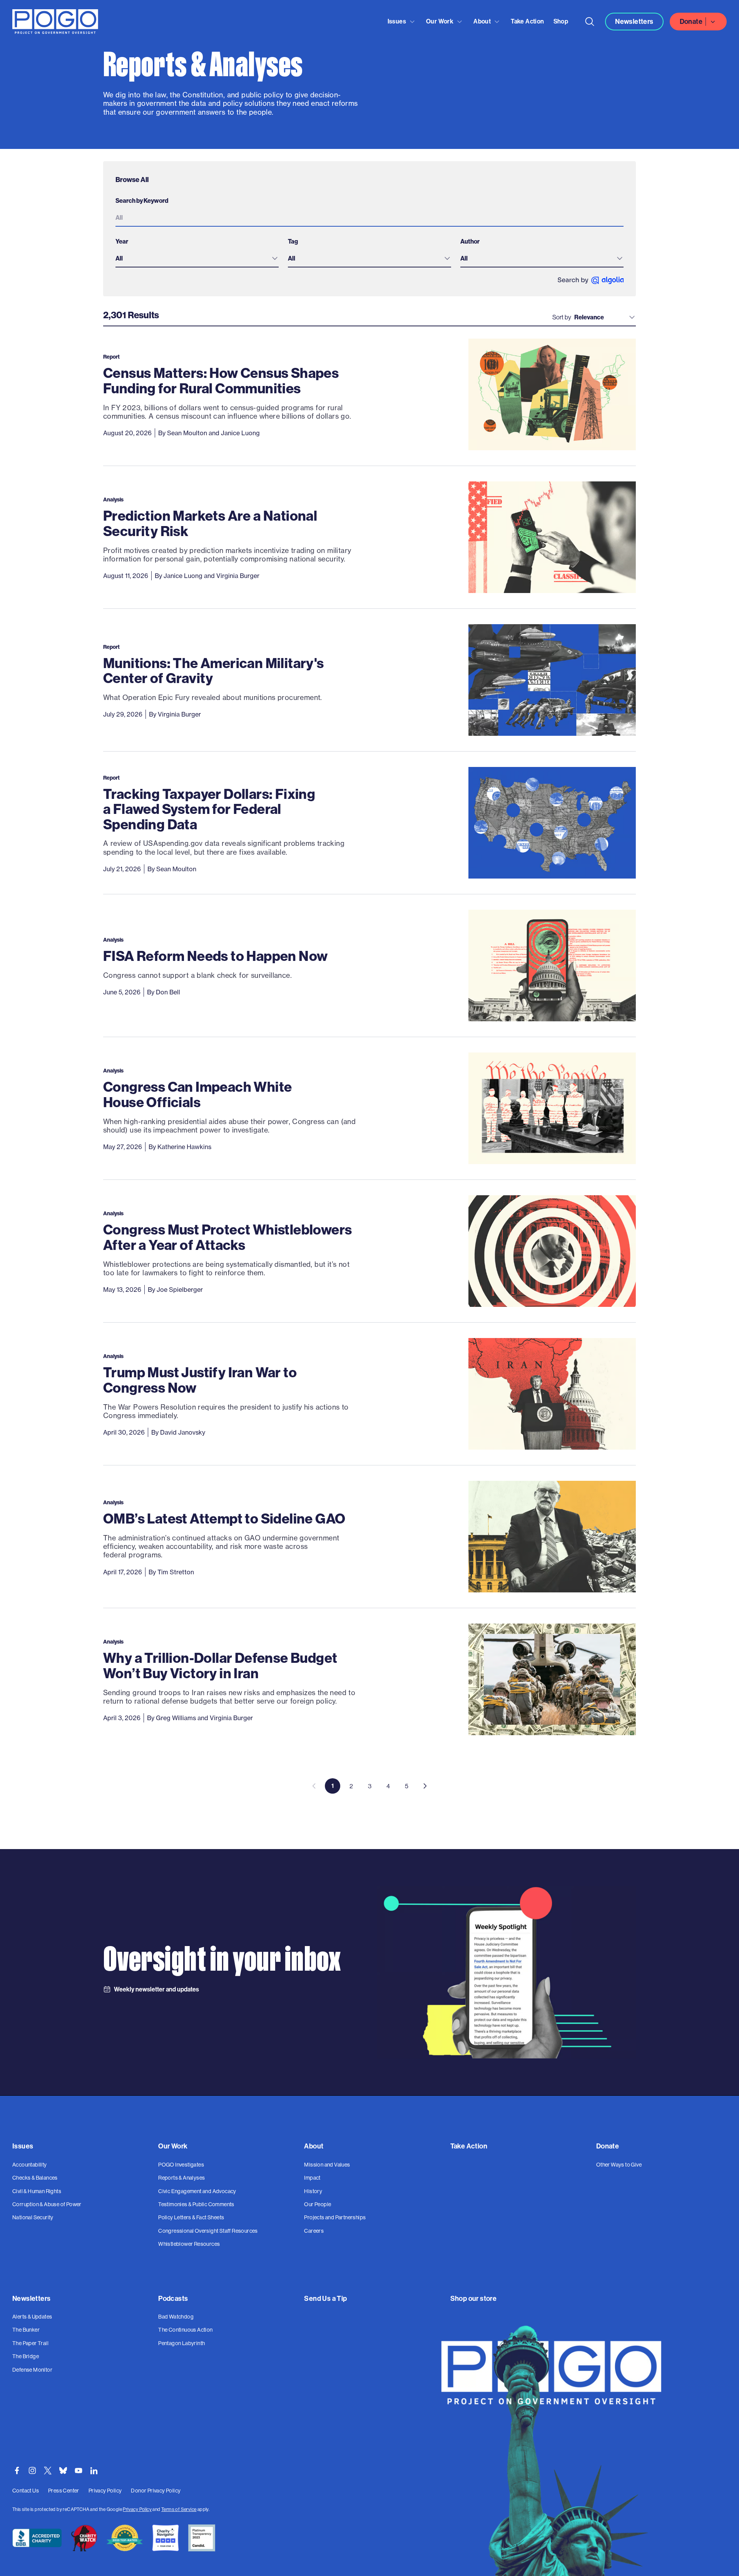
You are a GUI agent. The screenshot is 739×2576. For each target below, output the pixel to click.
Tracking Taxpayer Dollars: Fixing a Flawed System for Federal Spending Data (209, 809)
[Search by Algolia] (591, 280)
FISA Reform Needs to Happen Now (215, 956)
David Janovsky (183, 1432)
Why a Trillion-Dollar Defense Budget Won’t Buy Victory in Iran (220, 1665)
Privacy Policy (137, 2509)
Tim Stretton (176, 1572)
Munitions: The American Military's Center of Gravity (214, 671)
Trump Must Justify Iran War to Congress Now (200, 1380)
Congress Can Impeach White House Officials (197, 1094)
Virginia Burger (238, 576)
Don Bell (168, 992)
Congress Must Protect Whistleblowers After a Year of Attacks (227, 1237)
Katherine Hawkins (184, 1147)
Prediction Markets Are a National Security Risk (210, 523)
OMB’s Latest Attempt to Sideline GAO (224, 1518)
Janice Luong (240, 433)
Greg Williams (176, 1718)
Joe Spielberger (180, 1290)
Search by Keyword (142, 200)
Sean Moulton (187, 433)
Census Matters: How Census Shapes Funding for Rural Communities (221, 380)
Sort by (562, 317)
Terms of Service (179, 2509)
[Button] (590, 22)
